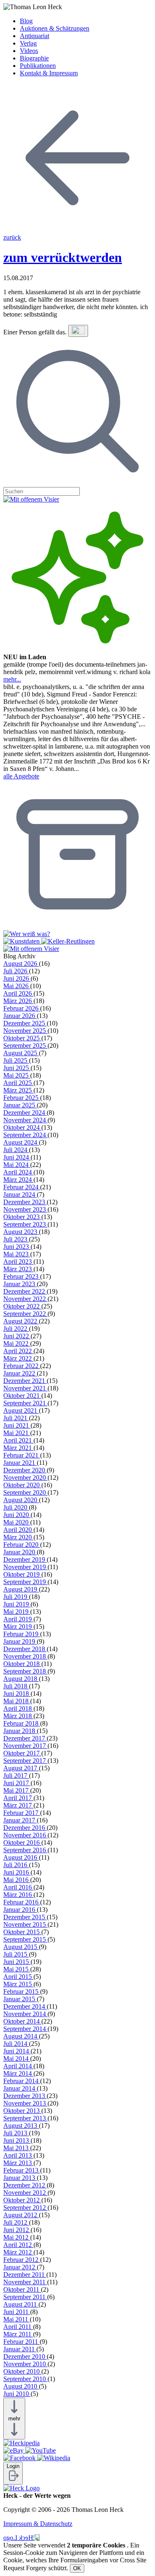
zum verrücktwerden (63, 257)
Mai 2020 (17, 1522)
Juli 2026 (16, 971)
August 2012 (21, 2215)
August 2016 (21, 1857)
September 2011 (25, 2297)
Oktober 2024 (22, 1127)
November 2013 (25, 2103)
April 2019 (18, 1619)
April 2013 (18, 2155)
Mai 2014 (17, 2059)
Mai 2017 (17, 1790)
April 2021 (18, 1440)
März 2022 (18, 1358)
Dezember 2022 (25, 1291)
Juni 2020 (17, 1515)
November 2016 (25, 1835)
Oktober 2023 (22, 1217)
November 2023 (25, 1209)
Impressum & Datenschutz (38, 2524)
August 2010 (21, 2386)
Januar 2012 (20, 2267)
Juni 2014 (17, 2051)
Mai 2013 (17, 2148)
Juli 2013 (16, 2133)
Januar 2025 (20, 1105)
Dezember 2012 (25, 2185)
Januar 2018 (20, 1731)
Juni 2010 (17, 2394)
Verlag (28, 43)
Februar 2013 (22, 2170)
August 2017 (21, 1768)
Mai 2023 (17, 1254)
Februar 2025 (22, 1098)
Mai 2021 (17, 1433)
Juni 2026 (17, 978)
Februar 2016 (22, 1902)
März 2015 (18, 1984)
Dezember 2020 (25, 1470)
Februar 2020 (22, 1545)
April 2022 (18, 1351)
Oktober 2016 (22, 1843)
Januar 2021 (20, 1463)
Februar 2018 (22, 1723)
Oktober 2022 (22, 1306)
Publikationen (38, 66)
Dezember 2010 (25, 2356)
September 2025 (25, 1046)
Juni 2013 (17, 2140)
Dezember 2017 (25, 1738)
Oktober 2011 (22, 2289)
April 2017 (18, 1798)
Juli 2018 (16, 1686)
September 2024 (25, 1135)
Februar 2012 (22, 2260)
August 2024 (21, 1142)
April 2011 (18, 2327)
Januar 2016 (20, 1910)
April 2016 (18, 1887)
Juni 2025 (17, 1068)
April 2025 (18, 1083)
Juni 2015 (17, 1962)
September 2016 (25, 1850)
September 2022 (25, 1314)
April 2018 (18, 1708)
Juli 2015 (16, 1954)
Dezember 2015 (25, 1917)
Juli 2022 (16, 1329)
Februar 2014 (22, 2081)
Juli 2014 (16, 2044)
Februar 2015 (22, 1991)
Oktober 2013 (22, 2111)
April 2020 (18, 1530)
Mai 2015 (17, 1969)
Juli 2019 (16, 1597)
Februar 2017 (22, 1813)
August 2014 (21, 2036)
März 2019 (18, 1627)
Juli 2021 (16, 1418)
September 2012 (25, 2207)
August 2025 (21, 1053)
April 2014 (18, 2066)
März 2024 (18, 1180)
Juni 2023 (17, 1247)
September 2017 (25, 1761)
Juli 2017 (16, 1775)
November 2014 (25, 2014)
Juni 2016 (17, 1872)
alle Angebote (21, 776)
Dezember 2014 (25, 2006)
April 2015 (18, 1977)
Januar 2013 (20, 2178)
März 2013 (18, 2163)
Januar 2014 (20, 2088)
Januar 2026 (20, 1016)
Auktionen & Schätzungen (55, 28)
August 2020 (21, 1500)
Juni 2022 (17, 1336)
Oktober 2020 (22, 1485)
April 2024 (18, 1172)
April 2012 (18, 2245)
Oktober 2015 (22, 1932)
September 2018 (25, 1671)
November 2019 (25, 1567)
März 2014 (18, 2073)
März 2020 (18, 1537)
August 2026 (21, 964)
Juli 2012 (16, 2222)
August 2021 (21, 1410)
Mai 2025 (17, 1075)
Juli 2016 (16, 1865)
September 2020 (25, 1492)
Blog (26, 21)
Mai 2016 (17, 1880)
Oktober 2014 (22, 2021)
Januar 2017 (20, 1820)
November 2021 (25, 1388)
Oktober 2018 (22, 1664)
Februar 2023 (22, 1276)
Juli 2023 (16, 1239)
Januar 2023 (20, 1284)
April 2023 (18, 1262)
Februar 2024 (22, 1187)
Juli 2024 (16, 1150)
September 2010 (25, 2379)
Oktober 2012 (22, 2200)
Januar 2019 (20, 1641)
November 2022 (25, 1299)
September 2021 (25, 1403)
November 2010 (25, 2364)
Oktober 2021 (22, 1396)
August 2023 (21, 1232)
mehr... (12, 679)
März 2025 (18, 1090)
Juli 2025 (16, 1060)
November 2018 (25, 1656)
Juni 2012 (17, 2230)
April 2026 (18, 993)
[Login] (13, 2480)
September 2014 (25, 2029)
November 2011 (25, 2282)
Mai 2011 (17, 2319)
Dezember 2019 (25, 1559)
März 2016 (18, 1895)
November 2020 (25, 1478)
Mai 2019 (17, 1612)
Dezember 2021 (25, 1381)
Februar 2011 (21, 2342)
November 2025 (25, 1031)
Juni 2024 (17, 1157)
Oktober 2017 (22, 1753)
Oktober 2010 (22, 2371)
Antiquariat (35, 36)
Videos (29, 51)
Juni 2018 (17, 1694)
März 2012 (18, 2252)
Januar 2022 (20, 1373)
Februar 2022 (22, 1366)
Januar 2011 (20, 2349)
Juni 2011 (17, 2312)
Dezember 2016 (25, 1828)
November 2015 (25, 1924)
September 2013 (25, 2118)
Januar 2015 (20, 1999)
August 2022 (21, 1321)
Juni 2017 (17, 1783)
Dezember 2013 (25, 2096)
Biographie (34, 58)
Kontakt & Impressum (49, 73)
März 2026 (18, 1001)
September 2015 (25, 1939)
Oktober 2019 (22, 1574)
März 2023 (18, 1269)
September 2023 (25, 1224)
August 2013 (21, 2126)
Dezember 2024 (25, 1113)
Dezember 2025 (25, 1023)
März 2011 (18, 2334)
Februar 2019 (22, 1634)
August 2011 (21, 2304)
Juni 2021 (17, 1425)
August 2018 (21, 1679)
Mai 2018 (17, 1701)
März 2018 (18, 1716)
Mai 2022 (17, 1343)
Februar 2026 (22, 1008)
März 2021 (18, 1448)
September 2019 (25, 1582)
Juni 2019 (17, 1604)
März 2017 (18, 1805)
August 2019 (21, 1589)
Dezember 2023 (25, 1202)
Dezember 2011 (25, 2275)
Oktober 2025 (22, 1038)
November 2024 (25, 1120)
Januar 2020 (20, 1552)
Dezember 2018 (25, 1649)
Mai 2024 (17, 1165)
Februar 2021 (22, 1455)
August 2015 (21, 1947)
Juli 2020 (16, 1507)
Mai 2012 (17, 2237)
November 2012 (25, 2193)
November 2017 (25, 1746)
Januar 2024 (20, 1194)
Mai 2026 (17, 986)
